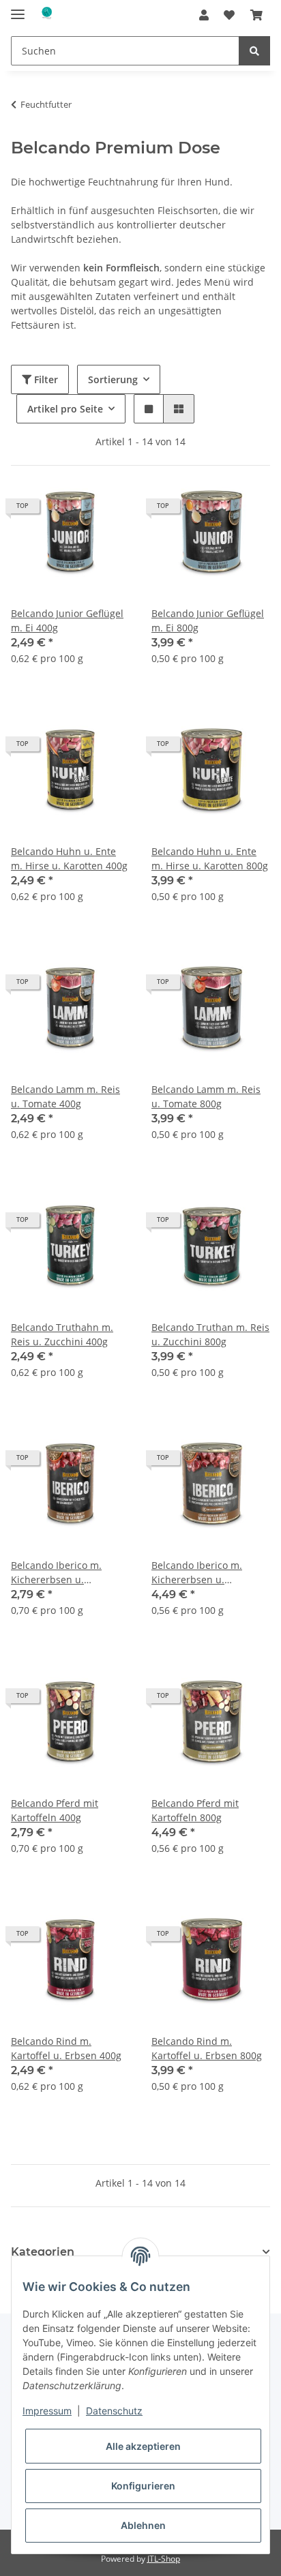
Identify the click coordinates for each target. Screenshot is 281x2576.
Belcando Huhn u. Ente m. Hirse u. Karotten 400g (69, 858)
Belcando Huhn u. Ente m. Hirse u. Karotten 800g (210, 858)
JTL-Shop (164, 2559)
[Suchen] (254, 51)
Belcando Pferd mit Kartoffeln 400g (55, 1810)
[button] (204, 15)
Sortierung (113, 379)
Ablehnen (143, 2525)
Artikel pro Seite (65, 409)
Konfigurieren (143, 2486)
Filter (45, 379)
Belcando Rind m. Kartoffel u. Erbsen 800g (207, 2048)
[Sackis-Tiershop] (46, 15)
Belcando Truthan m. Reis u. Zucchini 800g (210, 1334)
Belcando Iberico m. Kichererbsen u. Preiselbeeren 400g (56, 1573)
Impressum (47, 2411)
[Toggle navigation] (18, 9)
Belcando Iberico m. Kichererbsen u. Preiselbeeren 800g (197, 1573)
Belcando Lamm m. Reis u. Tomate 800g (206, 1096)
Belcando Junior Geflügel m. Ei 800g (208, 620)
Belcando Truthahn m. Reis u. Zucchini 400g (62, 1334)
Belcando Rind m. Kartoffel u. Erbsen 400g (66, 2048)
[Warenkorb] (256, 15)
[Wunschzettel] (229, 15)
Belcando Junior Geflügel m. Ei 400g (67, 620)
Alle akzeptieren (143, 2446)
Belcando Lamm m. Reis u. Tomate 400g (65, 1096)
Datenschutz (114, 2411)
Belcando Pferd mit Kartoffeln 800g (195, 1810)
